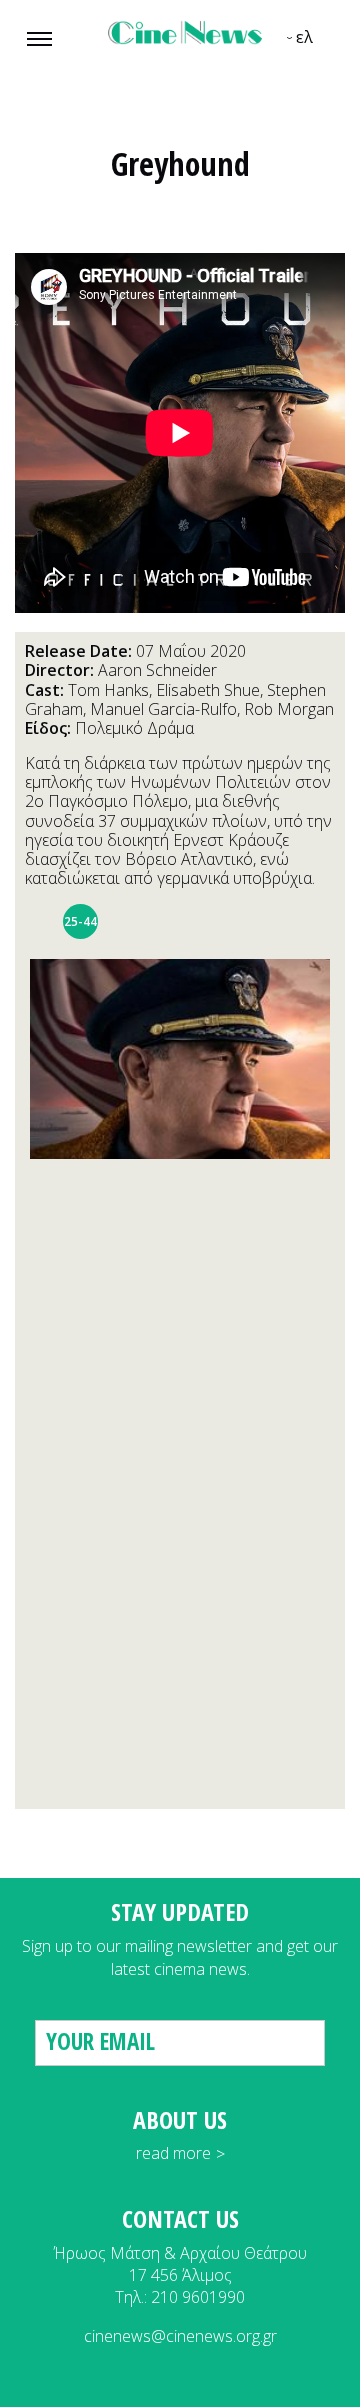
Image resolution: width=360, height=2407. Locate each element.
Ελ (304, 37)
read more (173, 2153)
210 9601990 (198, 2297)
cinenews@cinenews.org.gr (180, 2336)
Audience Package (42, 921)
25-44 (80, 921)
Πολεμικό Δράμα (134, 728)
